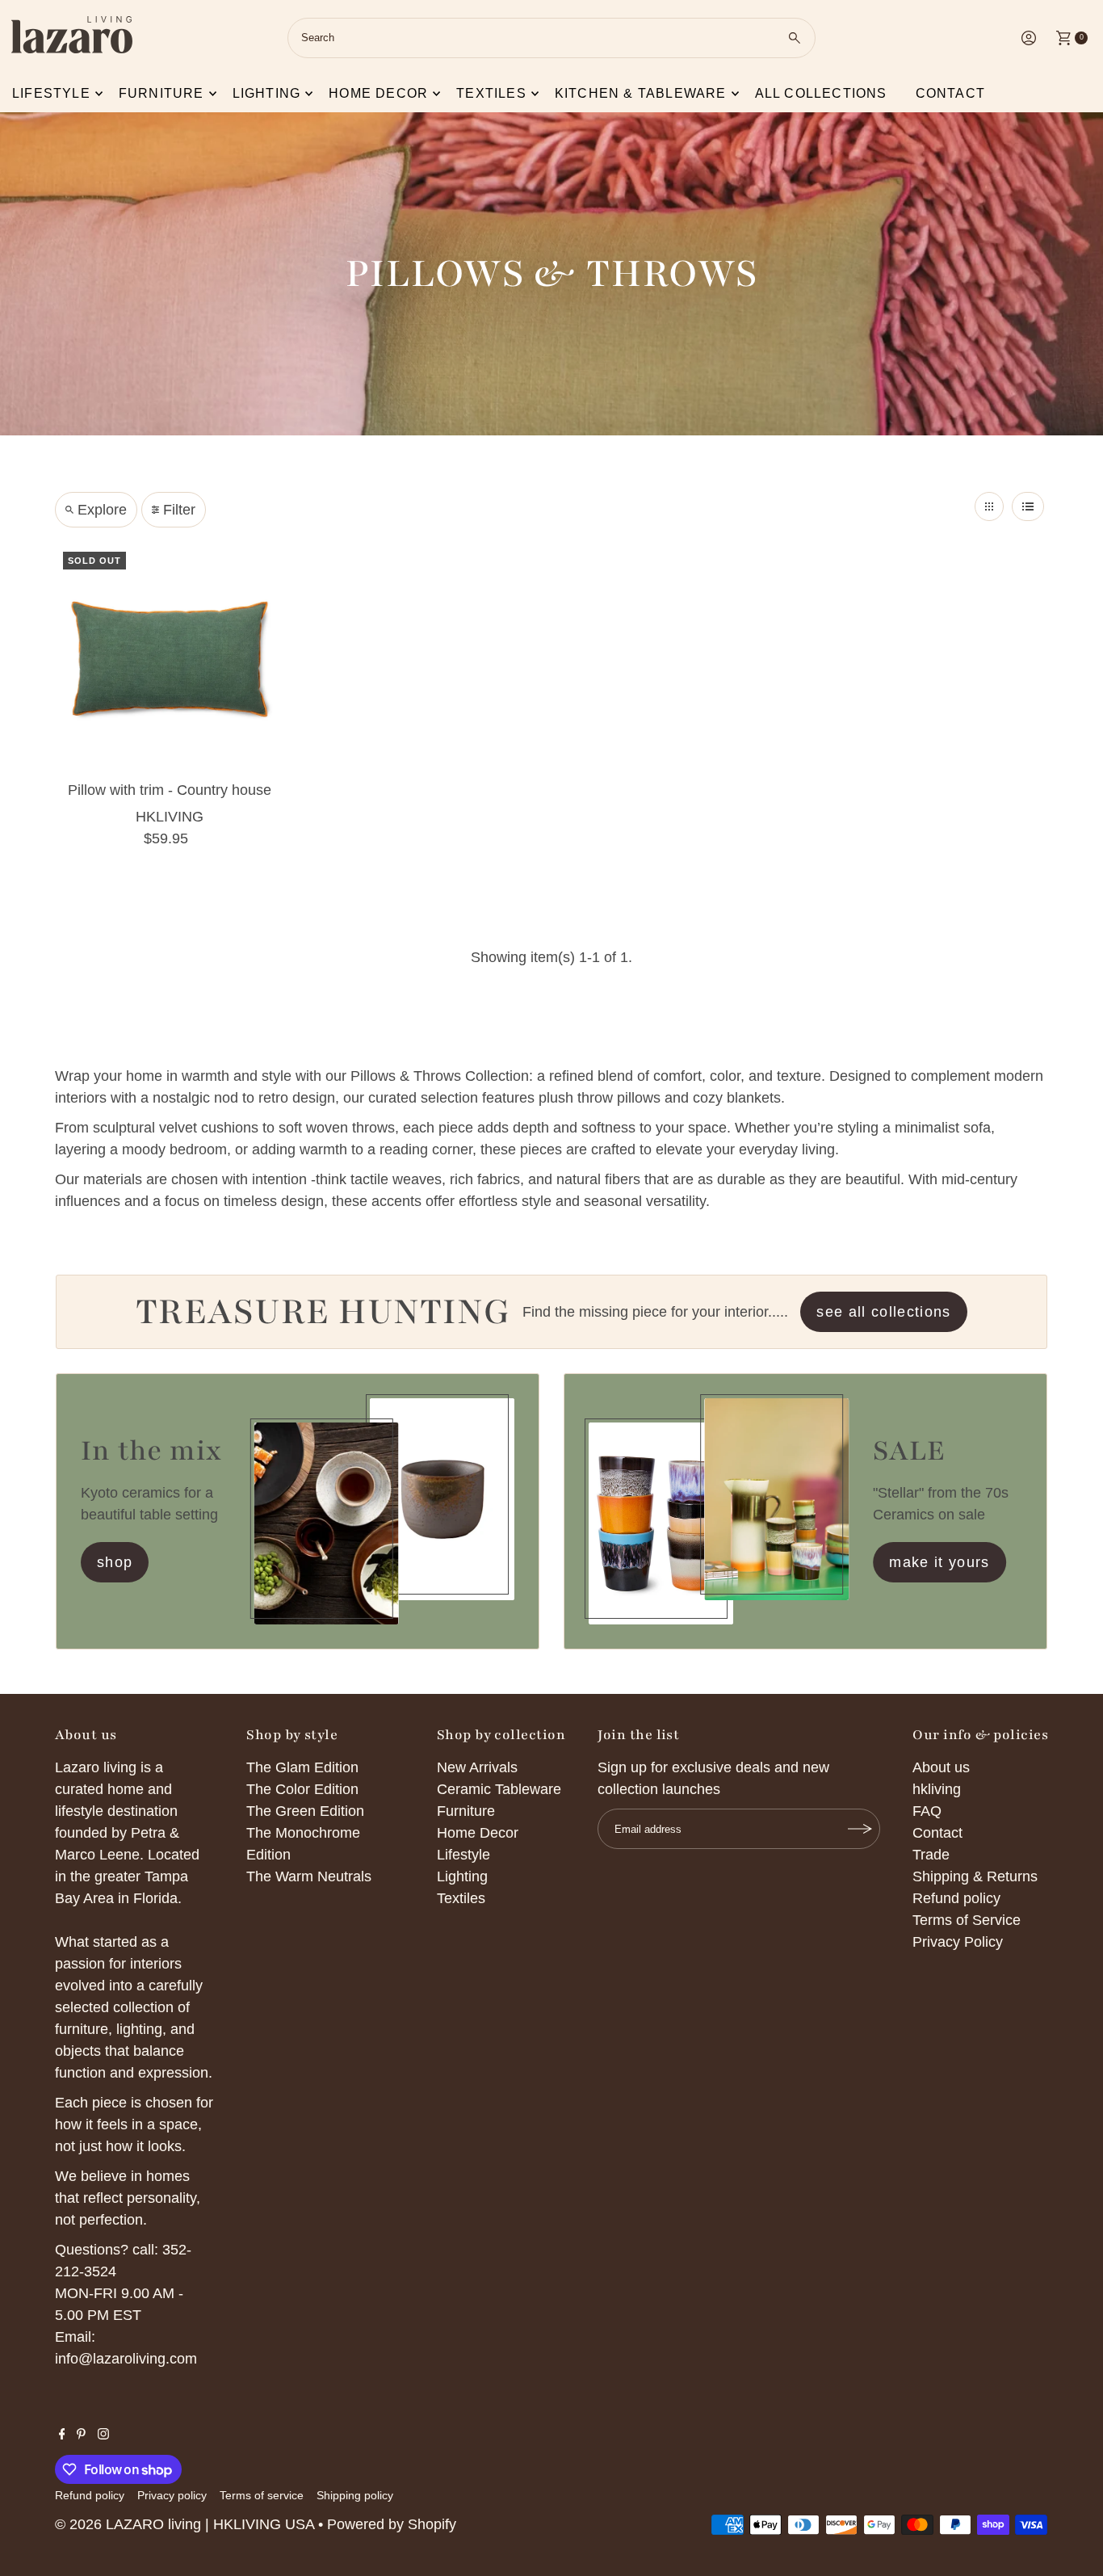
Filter (179, 510)
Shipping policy (355, 2495)
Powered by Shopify (392, 2524)
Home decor (378, 93)
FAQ (927, 1811)
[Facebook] (62, 2435)
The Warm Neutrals (309, 1876)
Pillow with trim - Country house (170, 790)
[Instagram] (103, 2435)
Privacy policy (172, 2495)
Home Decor (478, 1833)
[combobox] (551, 38)
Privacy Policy (958, 1942)
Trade (931, 1855)
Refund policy (956, 1898)
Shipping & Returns (975, 1876)
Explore (102, 510)
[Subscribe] (860, 1829)
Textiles (491, 93)
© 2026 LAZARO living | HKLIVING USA (185, 2524)
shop (115, 1562)
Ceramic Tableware (499, 1789)
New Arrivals (477, 1767)
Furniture (161, 93)
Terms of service (262, 2495)
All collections (821, 93)
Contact (950, 93)
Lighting (267, 93)
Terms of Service (967, 1920)
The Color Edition (302, 1789)
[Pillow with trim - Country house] (170, 659)
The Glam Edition (302, 1767)
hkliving (937, 1789)
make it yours (939, 1562)
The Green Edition (305, 1811)
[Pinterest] (81, 2435)
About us (941, 1767)
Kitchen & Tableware (641, 93)
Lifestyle (51, 93)
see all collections (884, 1312)
